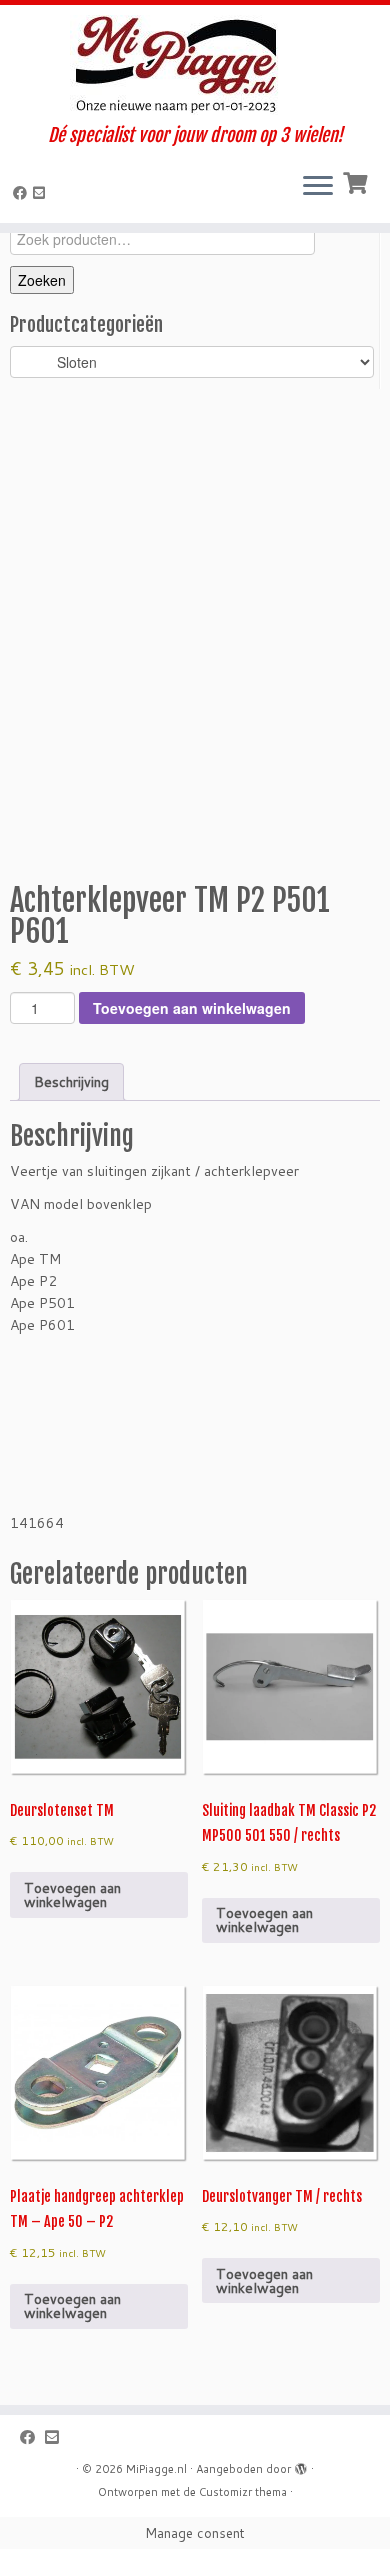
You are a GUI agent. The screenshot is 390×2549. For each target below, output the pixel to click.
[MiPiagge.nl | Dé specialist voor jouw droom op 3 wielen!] (195, 65)
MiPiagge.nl (156, 2469)
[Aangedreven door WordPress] (301, 2465)
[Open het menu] (318, 187)
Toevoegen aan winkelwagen (192, 1008)
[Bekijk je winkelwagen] (357, 181)
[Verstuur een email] (42, 193)
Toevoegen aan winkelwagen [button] (72, 1895)
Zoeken (42, 280)
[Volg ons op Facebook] (23, 193)
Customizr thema (243, 2492)
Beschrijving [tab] (71, 1082)
